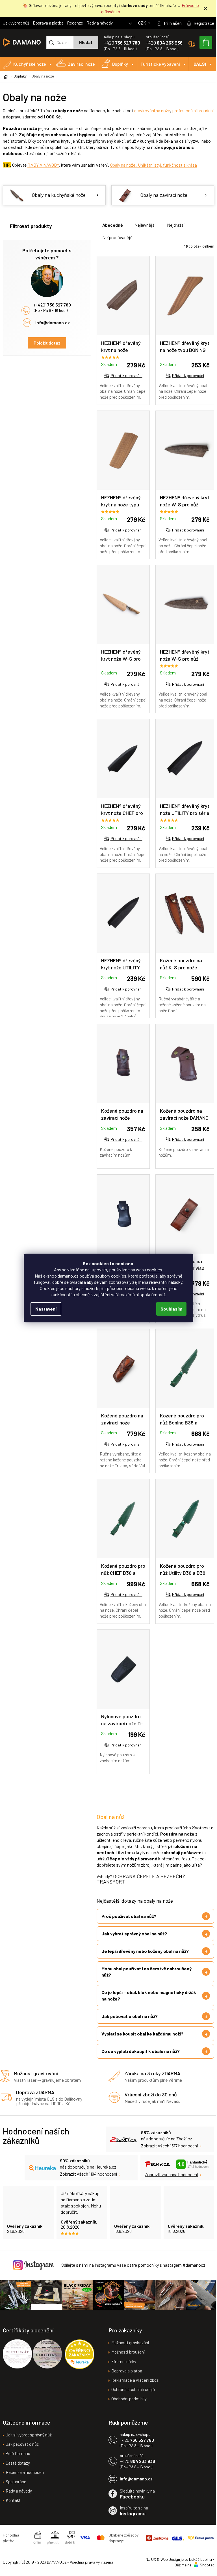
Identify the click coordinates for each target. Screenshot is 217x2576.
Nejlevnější (145, 225)
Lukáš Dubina (196, 2563)
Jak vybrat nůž (16, 23)
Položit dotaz (47, 343)
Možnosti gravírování (128, 2346)
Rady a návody (100, 23)
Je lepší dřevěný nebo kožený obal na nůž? (145, 1956)
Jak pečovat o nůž (22, 2448)
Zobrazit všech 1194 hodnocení (84, 2178)
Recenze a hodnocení (25, 2476)
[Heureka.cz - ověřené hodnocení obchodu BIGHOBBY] (80, 2358)
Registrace (204, 23)
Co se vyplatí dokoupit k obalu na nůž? (141, 2056)
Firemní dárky (122, 2365)
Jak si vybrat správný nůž (29, 2439)
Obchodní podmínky (127, 2403)
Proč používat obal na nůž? (129, 1921)
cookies (155, 1270)
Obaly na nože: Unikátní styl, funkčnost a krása (154, 165)
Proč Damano (18, 2457)
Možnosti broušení (126, 2356)
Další (200, 64)
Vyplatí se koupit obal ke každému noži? (142, 2038)
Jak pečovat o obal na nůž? (130, 2021)
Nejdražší (176, 225)
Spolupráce (16, 2485)
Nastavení (46, 1309)
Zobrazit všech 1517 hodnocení (167, 2150)
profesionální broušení (193, 110)
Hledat (86, 42)
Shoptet (203, 2569)
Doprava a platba (48, 23)
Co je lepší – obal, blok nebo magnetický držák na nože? (143, 2000)
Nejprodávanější (118, 237)
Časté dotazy (18, 2467)
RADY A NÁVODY (43, 165)
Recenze (75, 23)
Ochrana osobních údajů (131, 2393)
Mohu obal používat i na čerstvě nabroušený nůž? (147, 1976)
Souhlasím (171, 1309)
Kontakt (13, 2504)
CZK (143, 23)
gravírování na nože (152, 110)
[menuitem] (28, 64)
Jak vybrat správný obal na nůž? (134, 1938)
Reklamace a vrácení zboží (133, 2384)
